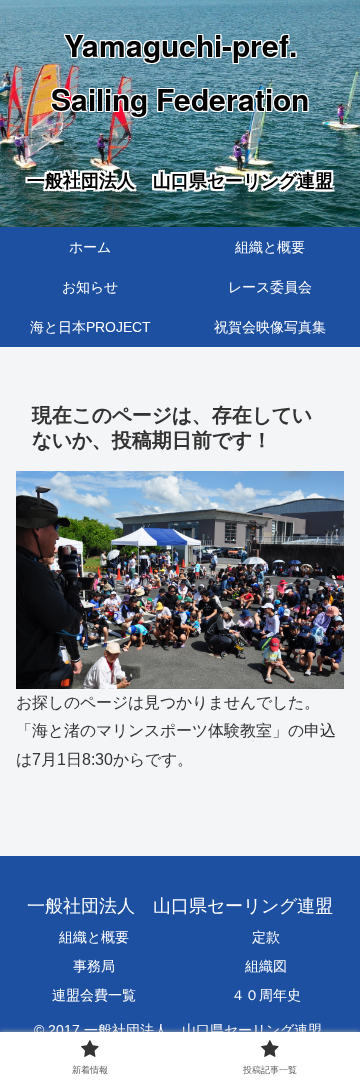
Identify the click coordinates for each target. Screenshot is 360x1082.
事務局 (94, 966)
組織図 (266, 966)
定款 (266, 937)
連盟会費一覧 (94, 995)
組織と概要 (94, 937)
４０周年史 (266, 995)
